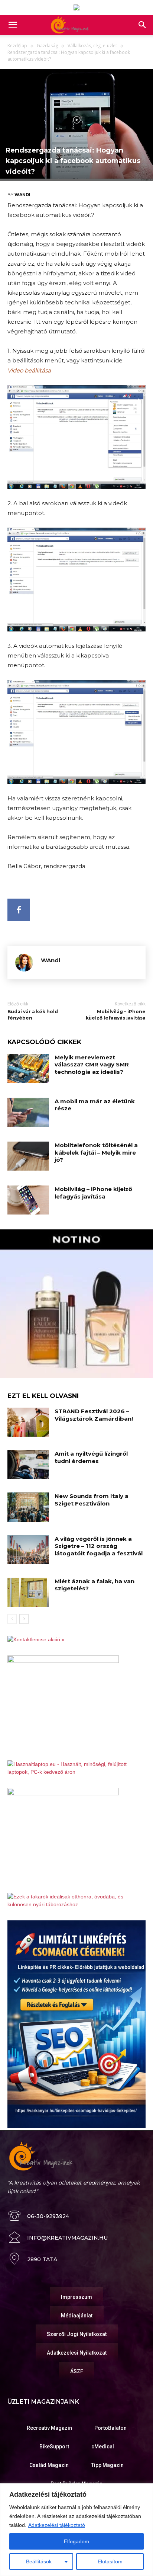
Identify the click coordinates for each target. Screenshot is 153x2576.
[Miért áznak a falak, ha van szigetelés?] (28, 1592)
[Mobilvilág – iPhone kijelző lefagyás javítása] (28, 1200)
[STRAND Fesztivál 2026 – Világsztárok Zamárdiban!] (28, 1422)
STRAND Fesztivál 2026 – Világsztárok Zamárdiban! (94, 1415)
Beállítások (39, 2561)
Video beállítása (29, 370)
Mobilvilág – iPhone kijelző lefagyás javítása (116, 1015)
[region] (76, 2530)
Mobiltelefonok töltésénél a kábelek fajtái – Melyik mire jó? (96, 1152)
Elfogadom (76, 2541)
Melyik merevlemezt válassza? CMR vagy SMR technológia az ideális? (92, 1065)
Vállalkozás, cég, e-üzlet (92, 46)
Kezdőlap (17, 46)
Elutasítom (110, 2561)
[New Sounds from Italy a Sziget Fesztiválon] (28, 1507)
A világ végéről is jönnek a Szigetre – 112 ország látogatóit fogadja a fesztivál (99, 1546)
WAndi (22, 195)
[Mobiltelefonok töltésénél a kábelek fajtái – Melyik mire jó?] (28, 1156)
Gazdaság (47, 46)
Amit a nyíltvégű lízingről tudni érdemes (91, 1457)
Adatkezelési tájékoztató (57, 2525)
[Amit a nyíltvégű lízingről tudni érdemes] (28, 1465)
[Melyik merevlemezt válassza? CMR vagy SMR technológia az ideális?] (28, 1068)
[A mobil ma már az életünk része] (28, 1112)
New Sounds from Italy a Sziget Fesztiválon (92, 1500)
